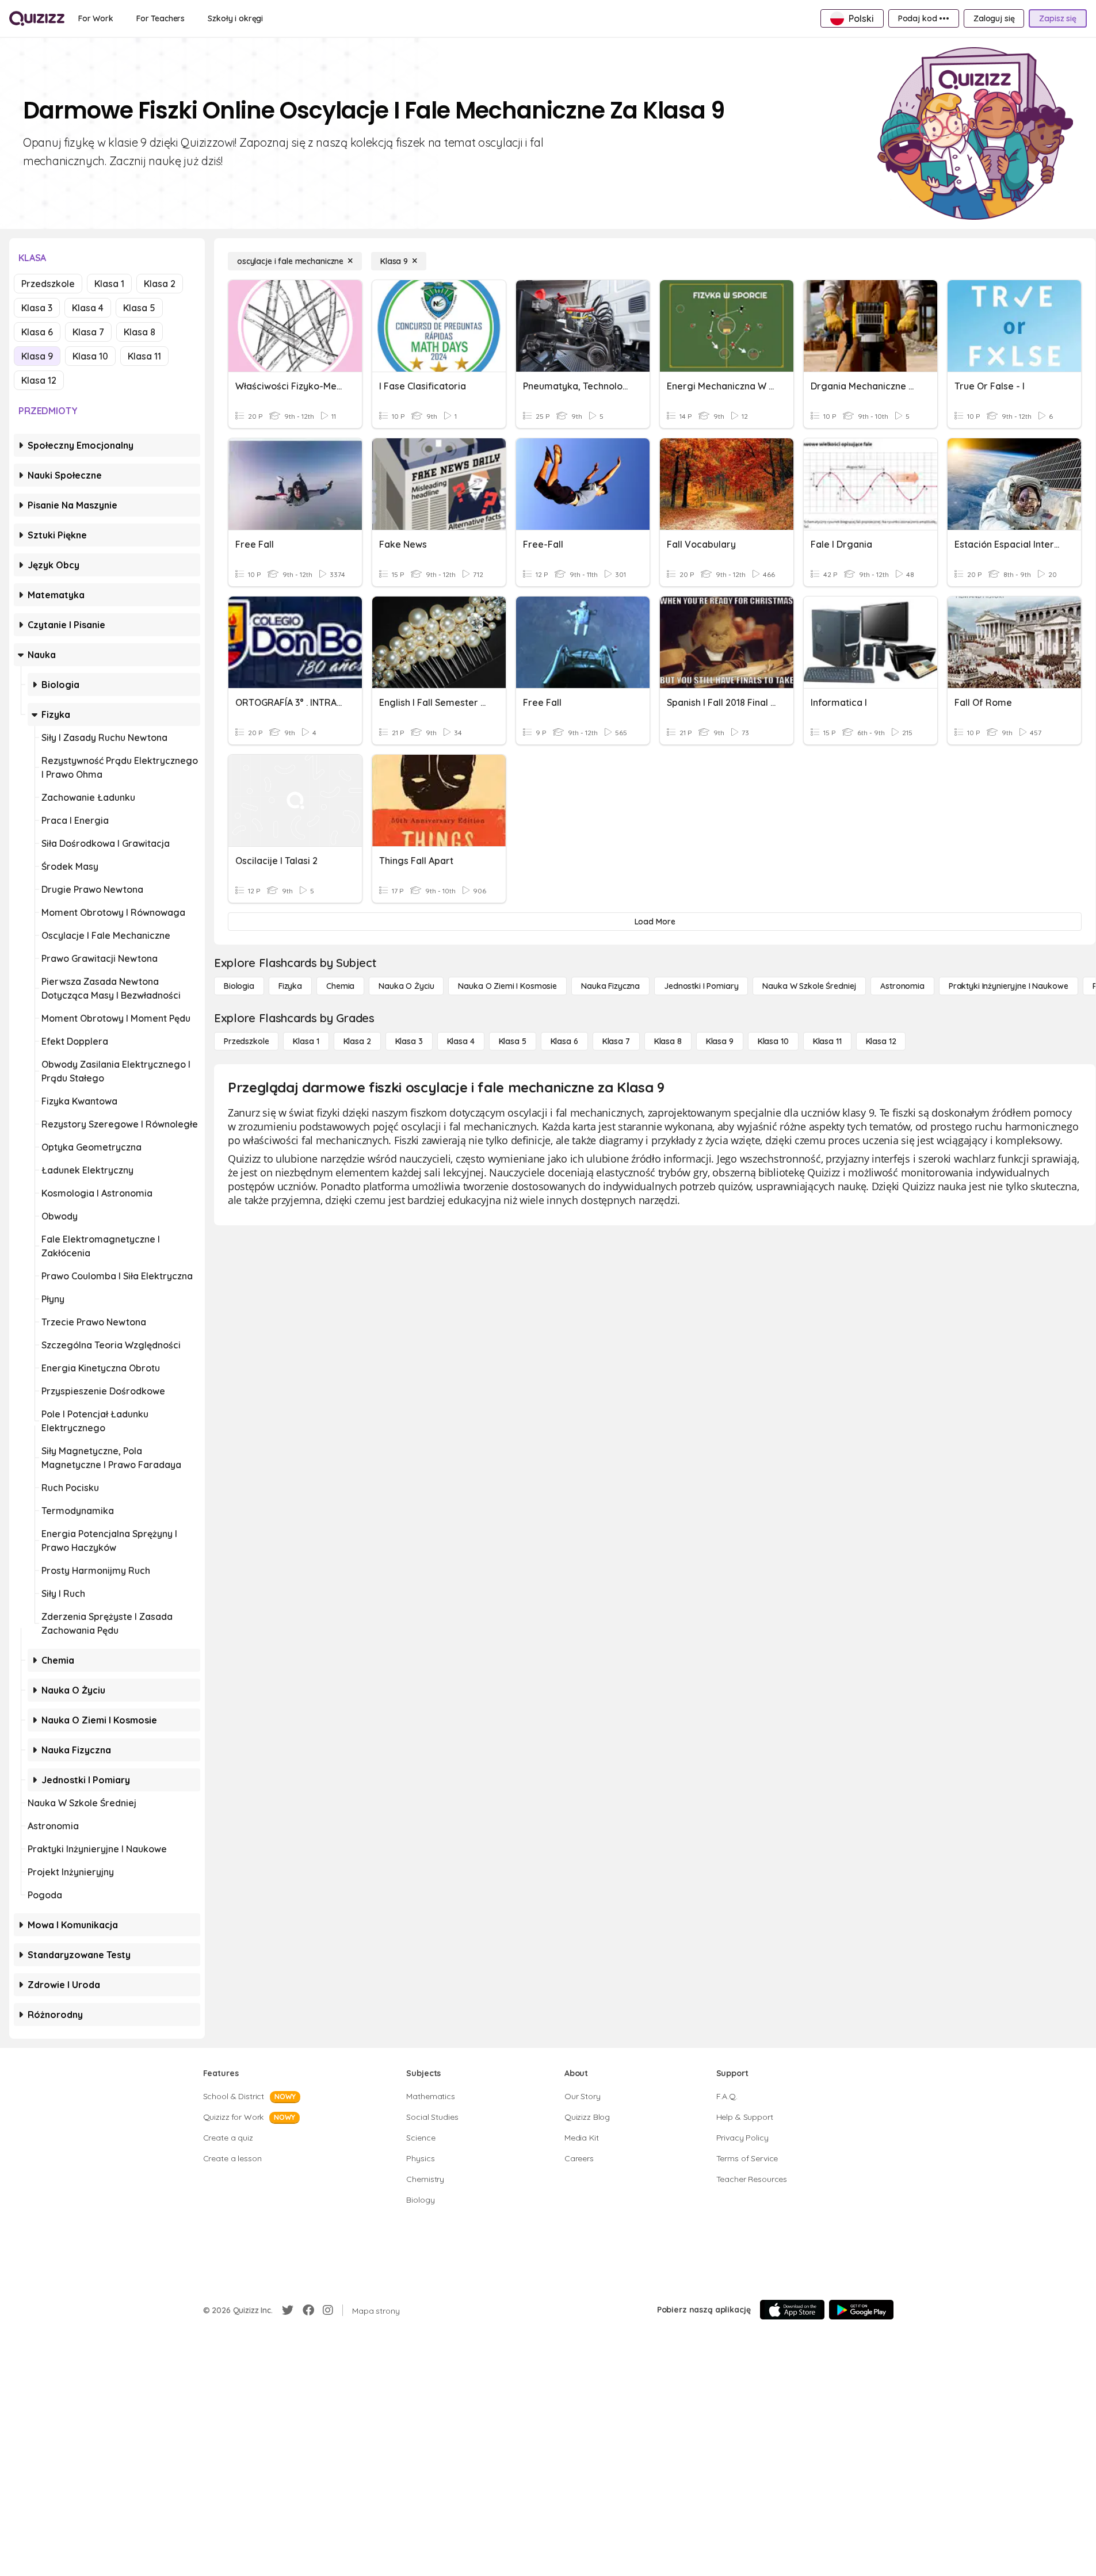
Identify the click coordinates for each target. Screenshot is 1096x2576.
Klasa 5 (139, 308)
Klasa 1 (109, 284)
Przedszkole (48, 284)
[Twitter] (288, 2310)
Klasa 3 (37, 308)
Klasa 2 (160, 284)
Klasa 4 (88, 308)
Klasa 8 (140, 332)
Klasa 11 (144, 356)
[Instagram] (328, 2310)
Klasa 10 (90, 356)
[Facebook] (308, 2310)
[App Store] (792, 2310)
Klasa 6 (37, 332)
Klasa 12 (39, 380)
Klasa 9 (37, 356)
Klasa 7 (88, 332)
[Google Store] (861, 2310)
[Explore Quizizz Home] (37, 18)
